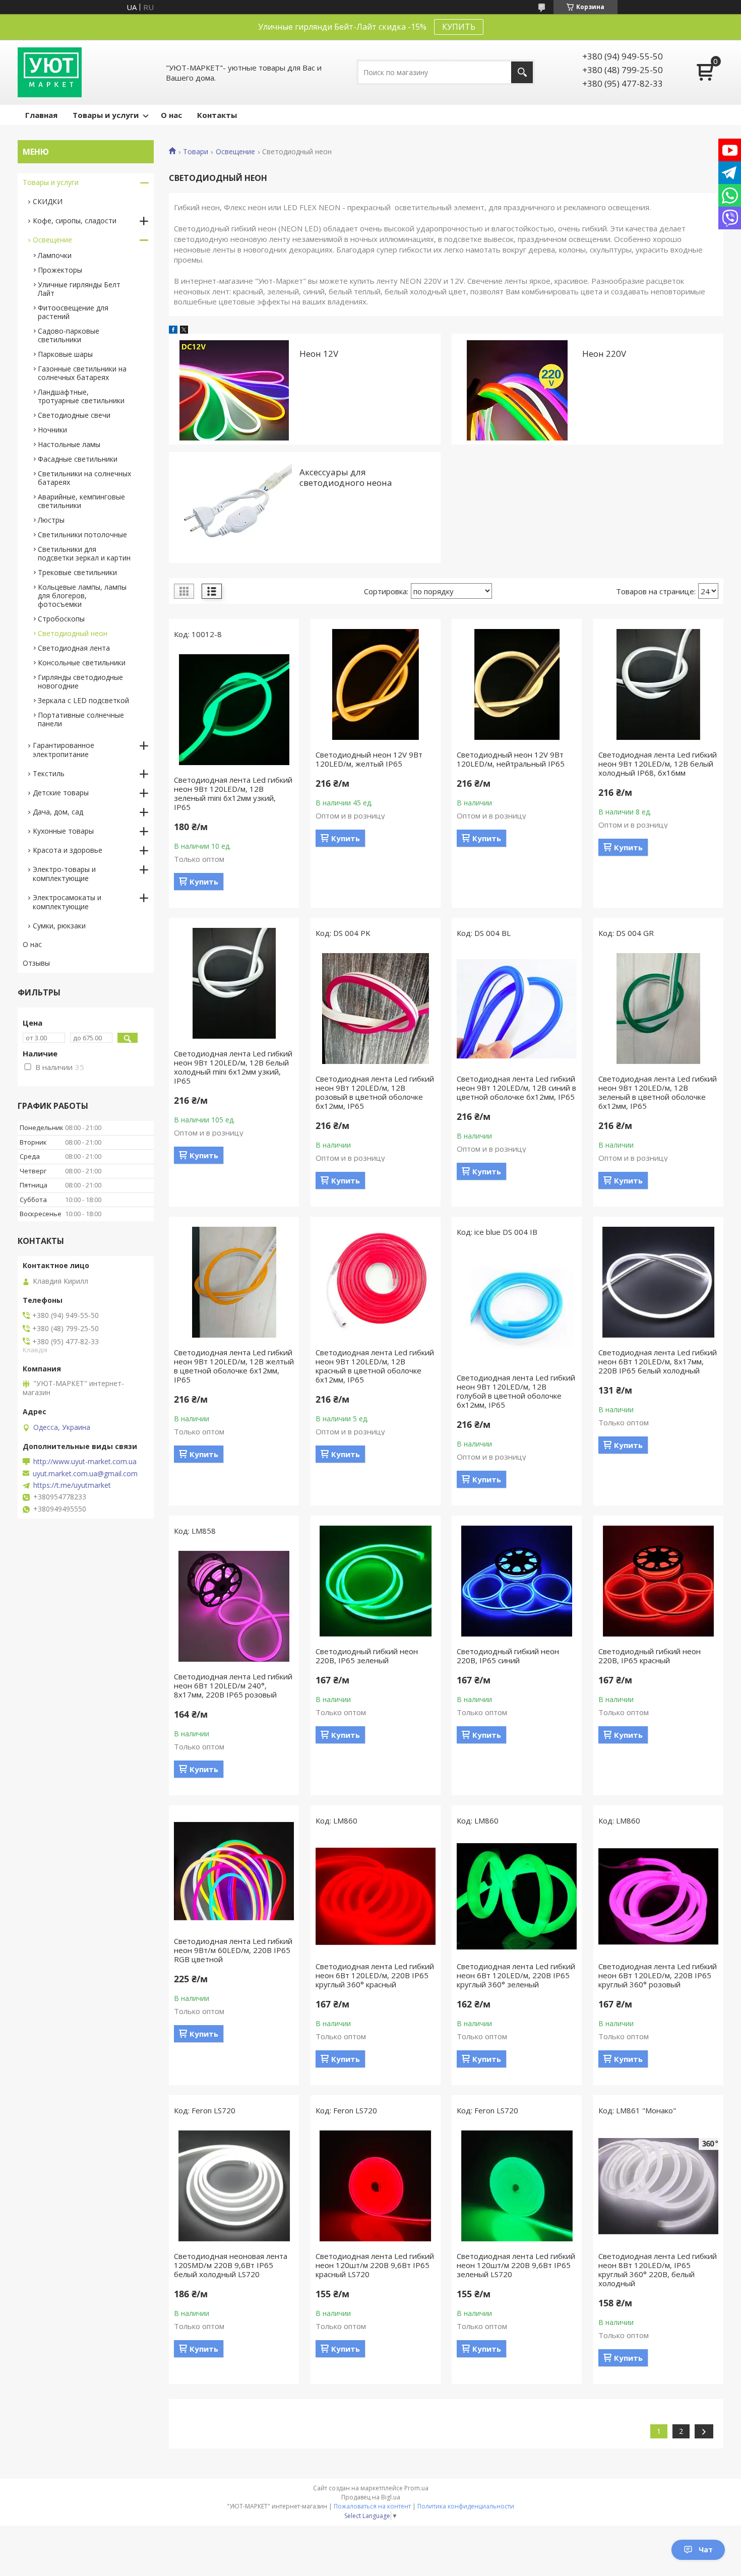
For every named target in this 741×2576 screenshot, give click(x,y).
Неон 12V (319, 354)
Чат (706, 2550)
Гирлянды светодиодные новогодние (80, 681)
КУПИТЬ (459, 27)
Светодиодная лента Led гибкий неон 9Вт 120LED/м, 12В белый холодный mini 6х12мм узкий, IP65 (233, 1067)
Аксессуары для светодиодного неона (346, 477)
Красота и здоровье (68, 850)
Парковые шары (65, 354)
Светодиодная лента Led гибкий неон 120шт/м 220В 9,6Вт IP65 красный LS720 (375, 2265)
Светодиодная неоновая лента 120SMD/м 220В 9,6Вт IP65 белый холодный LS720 (231, 2265)
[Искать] (522, 72)
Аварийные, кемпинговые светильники (81, 501)
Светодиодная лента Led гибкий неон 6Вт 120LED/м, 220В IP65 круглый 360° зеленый (516, 1975)
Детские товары (61, 793)
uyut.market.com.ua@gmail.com (85, 1474)
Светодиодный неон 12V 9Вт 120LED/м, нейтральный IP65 (511, 759)
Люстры (51, 520)
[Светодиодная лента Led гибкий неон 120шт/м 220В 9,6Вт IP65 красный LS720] (376, 2186)
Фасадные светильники (78, 459)
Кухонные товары (63, 831)
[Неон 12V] (234, 389)
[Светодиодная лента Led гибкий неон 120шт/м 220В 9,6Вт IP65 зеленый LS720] (517, 2186)
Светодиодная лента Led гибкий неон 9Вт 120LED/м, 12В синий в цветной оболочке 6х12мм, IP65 (516, 1088)
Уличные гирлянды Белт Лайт (79, 289)
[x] (184, 331)
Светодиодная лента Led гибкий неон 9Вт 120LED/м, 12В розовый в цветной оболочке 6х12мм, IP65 (375, 1092)
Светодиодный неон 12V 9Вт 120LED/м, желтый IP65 (369, 759)
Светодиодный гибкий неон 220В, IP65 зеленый (367, 1656)
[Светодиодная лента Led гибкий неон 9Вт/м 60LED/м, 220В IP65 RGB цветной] (234, 1871)
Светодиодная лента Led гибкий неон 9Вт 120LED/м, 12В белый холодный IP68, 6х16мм (658, 764)
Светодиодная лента (74, 648)
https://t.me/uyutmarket (72, 1485)
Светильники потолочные (82, 535)
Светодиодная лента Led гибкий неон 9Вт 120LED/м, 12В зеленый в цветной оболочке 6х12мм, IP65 (658, 1092)
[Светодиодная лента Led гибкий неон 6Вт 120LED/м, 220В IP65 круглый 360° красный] (376, 1896)
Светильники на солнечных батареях (84, 478)
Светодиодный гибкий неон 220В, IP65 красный (650, 1656)
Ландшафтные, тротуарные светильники (81, 396)
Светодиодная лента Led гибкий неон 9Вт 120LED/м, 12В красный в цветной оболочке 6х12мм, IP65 (375, 1366)
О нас (171, 115)
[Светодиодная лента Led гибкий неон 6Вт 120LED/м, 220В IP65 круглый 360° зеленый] (517, 1896)
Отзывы (36, 963)
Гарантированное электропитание (64, 750)
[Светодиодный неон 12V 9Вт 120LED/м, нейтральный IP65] (517, 684)
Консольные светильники (82, 663)
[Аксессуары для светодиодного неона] (234, 508)
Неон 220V (604, 354)
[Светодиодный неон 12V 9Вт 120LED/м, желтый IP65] (376, 684)
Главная (41, 115)
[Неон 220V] (517, 389)
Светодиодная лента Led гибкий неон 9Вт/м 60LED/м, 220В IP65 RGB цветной (233, 1950)
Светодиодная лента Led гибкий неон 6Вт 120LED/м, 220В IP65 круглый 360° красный (375, 1975)
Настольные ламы (69, 444)
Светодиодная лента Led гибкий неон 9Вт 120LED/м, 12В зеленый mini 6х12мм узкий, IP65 (233, 793)
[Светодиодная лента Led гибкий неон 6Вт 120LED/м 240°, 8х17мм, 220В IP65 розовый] (234, 1606)
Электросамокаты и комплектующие (67, 902)
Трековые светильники (77, 572)
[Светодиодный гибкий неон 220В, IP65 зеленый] (376, 1581)
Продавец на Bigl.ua (371, 2497)
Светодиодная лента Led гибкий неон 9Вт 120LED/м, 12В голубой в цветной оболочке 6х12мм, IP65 (516, 1391)
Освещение (235, 152)
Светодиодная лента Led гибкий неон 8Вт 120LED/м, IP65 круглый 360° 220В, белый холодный (658, 2270)
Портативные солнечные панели (81, 719)
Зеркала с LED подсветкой (83, 700)
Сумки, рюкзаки (59, 926)
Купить (204, 882)
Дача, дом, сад (58, 812)
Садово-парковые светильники (69, 335)
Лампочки (55, 255)
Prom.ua (416, 2488)
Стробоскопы (61, 619)
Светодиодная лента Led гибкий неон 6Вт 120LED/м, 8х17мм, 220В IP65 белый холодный (658, 1361)
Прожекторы (60, 270)
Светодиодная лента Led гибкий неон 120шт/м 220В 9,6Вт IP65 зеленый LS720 (516, 2265)
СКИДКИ (48, 201)
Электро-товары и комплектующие (64, 874)
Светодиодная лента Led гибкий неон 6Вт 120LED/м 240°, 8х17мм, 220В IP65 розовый (233, 1685)
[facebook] (173, 331)
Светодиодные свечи (74, 415)
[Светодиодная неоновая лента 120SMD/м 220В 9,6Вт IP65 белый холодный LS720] (234, 2186)
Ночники (52, 430)
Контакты (217, 115)
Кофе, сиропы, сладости (75, 221)
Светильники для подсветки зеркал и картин (84, 553)
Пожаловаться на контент (372, 2506)
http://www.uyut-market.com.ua (85, 1462)
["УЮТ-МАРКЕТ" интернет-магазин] (50, 72)
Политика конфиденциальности (466, 2506)
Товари (196, 152)
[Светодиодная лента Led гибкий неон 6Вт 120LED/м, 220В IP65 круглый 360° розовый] (658, 1896)
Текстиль (49, 773)
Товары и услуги (106, 115)
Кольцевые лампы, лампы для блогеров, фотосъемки (82, 595)
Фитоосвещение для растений (73, 312)
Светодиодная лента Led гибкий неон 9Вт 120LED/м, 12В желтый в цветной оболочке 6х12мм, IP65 (234, 1366)
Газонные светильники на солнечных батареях (82, 373)
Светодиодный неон (73, 633)
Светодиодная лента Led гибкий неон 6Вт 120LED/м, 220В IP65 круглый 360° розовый (658, 1975)
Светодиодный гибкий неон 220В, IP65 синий (508, 1656)
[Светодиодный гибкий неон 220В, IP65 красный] (658, 1581)
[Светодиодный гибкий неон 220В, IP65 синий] (517, 1581)
